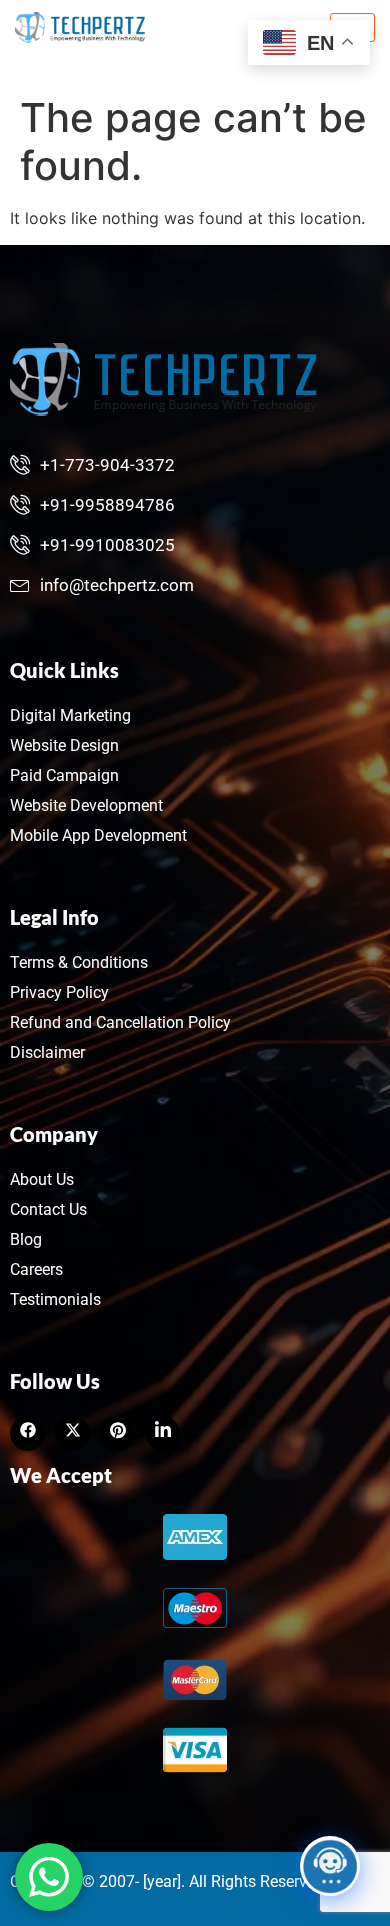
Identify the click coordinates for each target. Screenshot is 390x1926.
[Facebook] (27, 1433)
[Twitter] (72, 1433)
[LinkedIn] (117, 1433)
